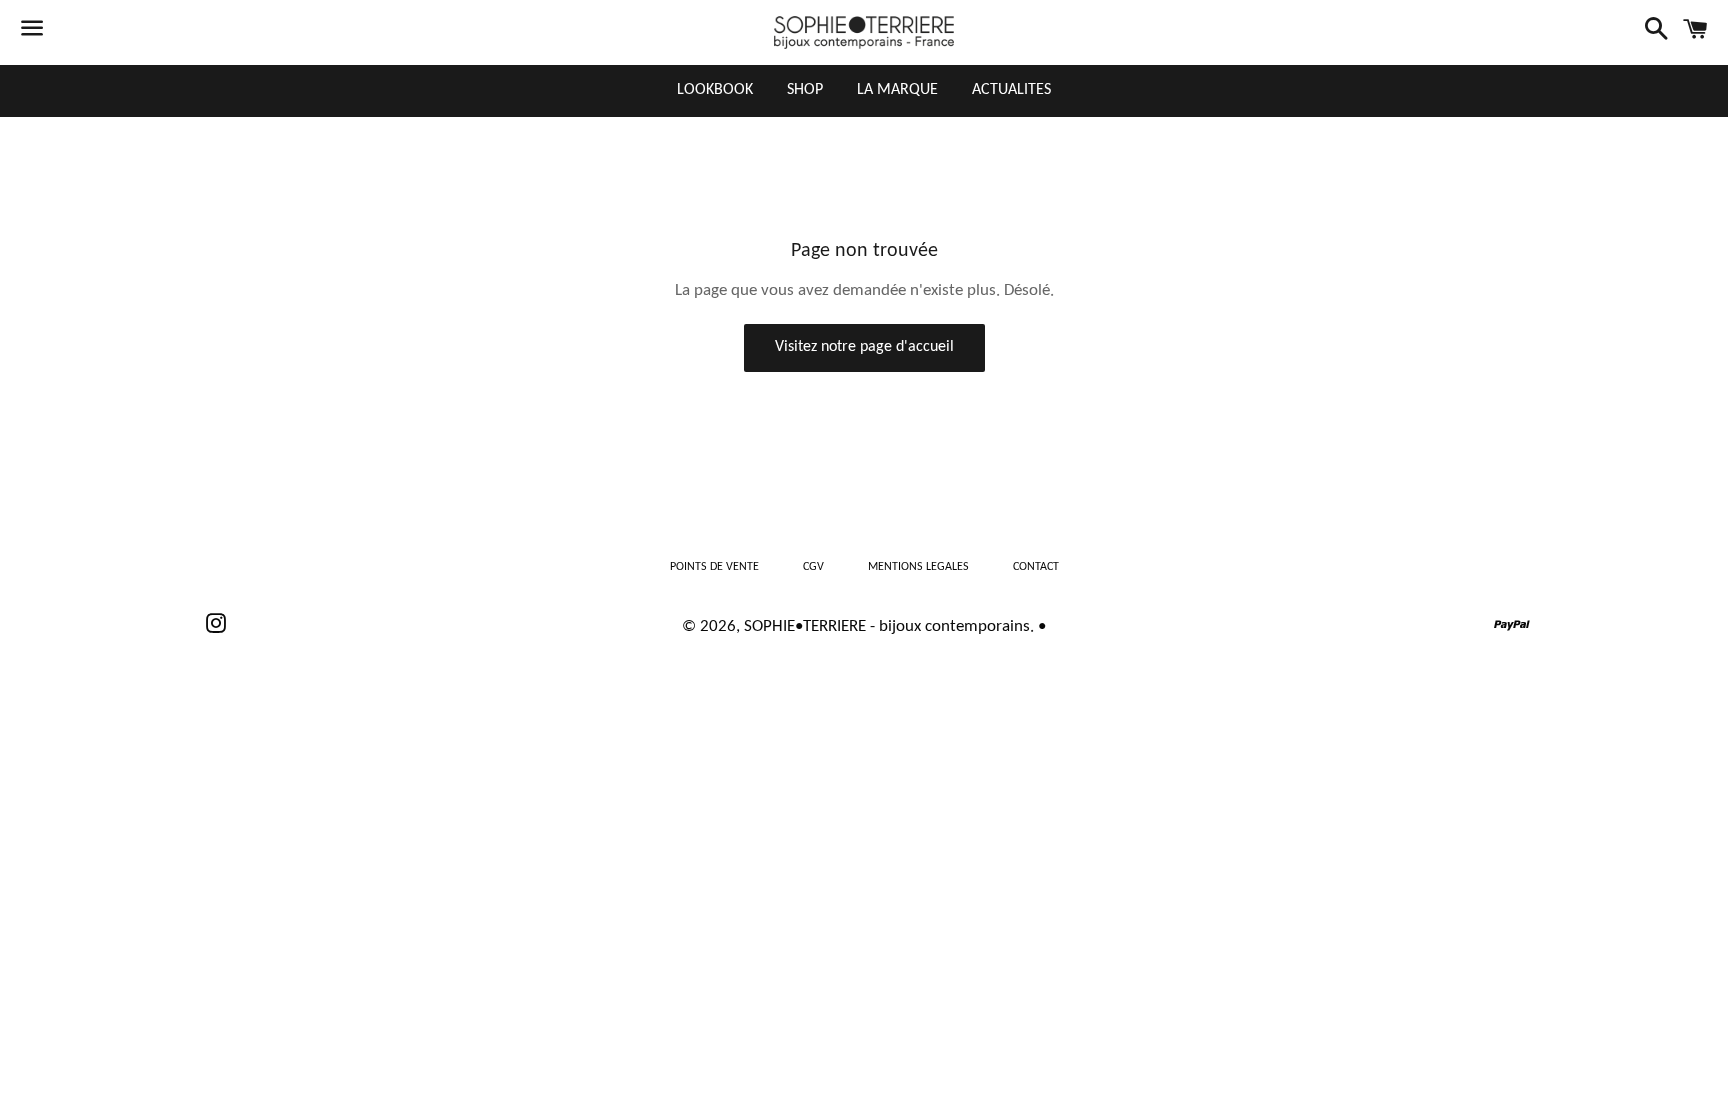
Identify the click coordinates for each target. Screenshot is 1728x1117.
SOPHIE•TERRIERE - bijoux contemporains (887, 626)
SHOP (805, 90)
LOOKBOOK (715, 90)
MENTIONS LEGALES (918, 567)
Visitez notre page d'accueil (864, 347)
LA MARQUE (897, 90)
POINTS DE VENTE (714, 567)
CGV (813, 567)
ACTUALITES (1011, 90)
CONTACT (1036, 567)
